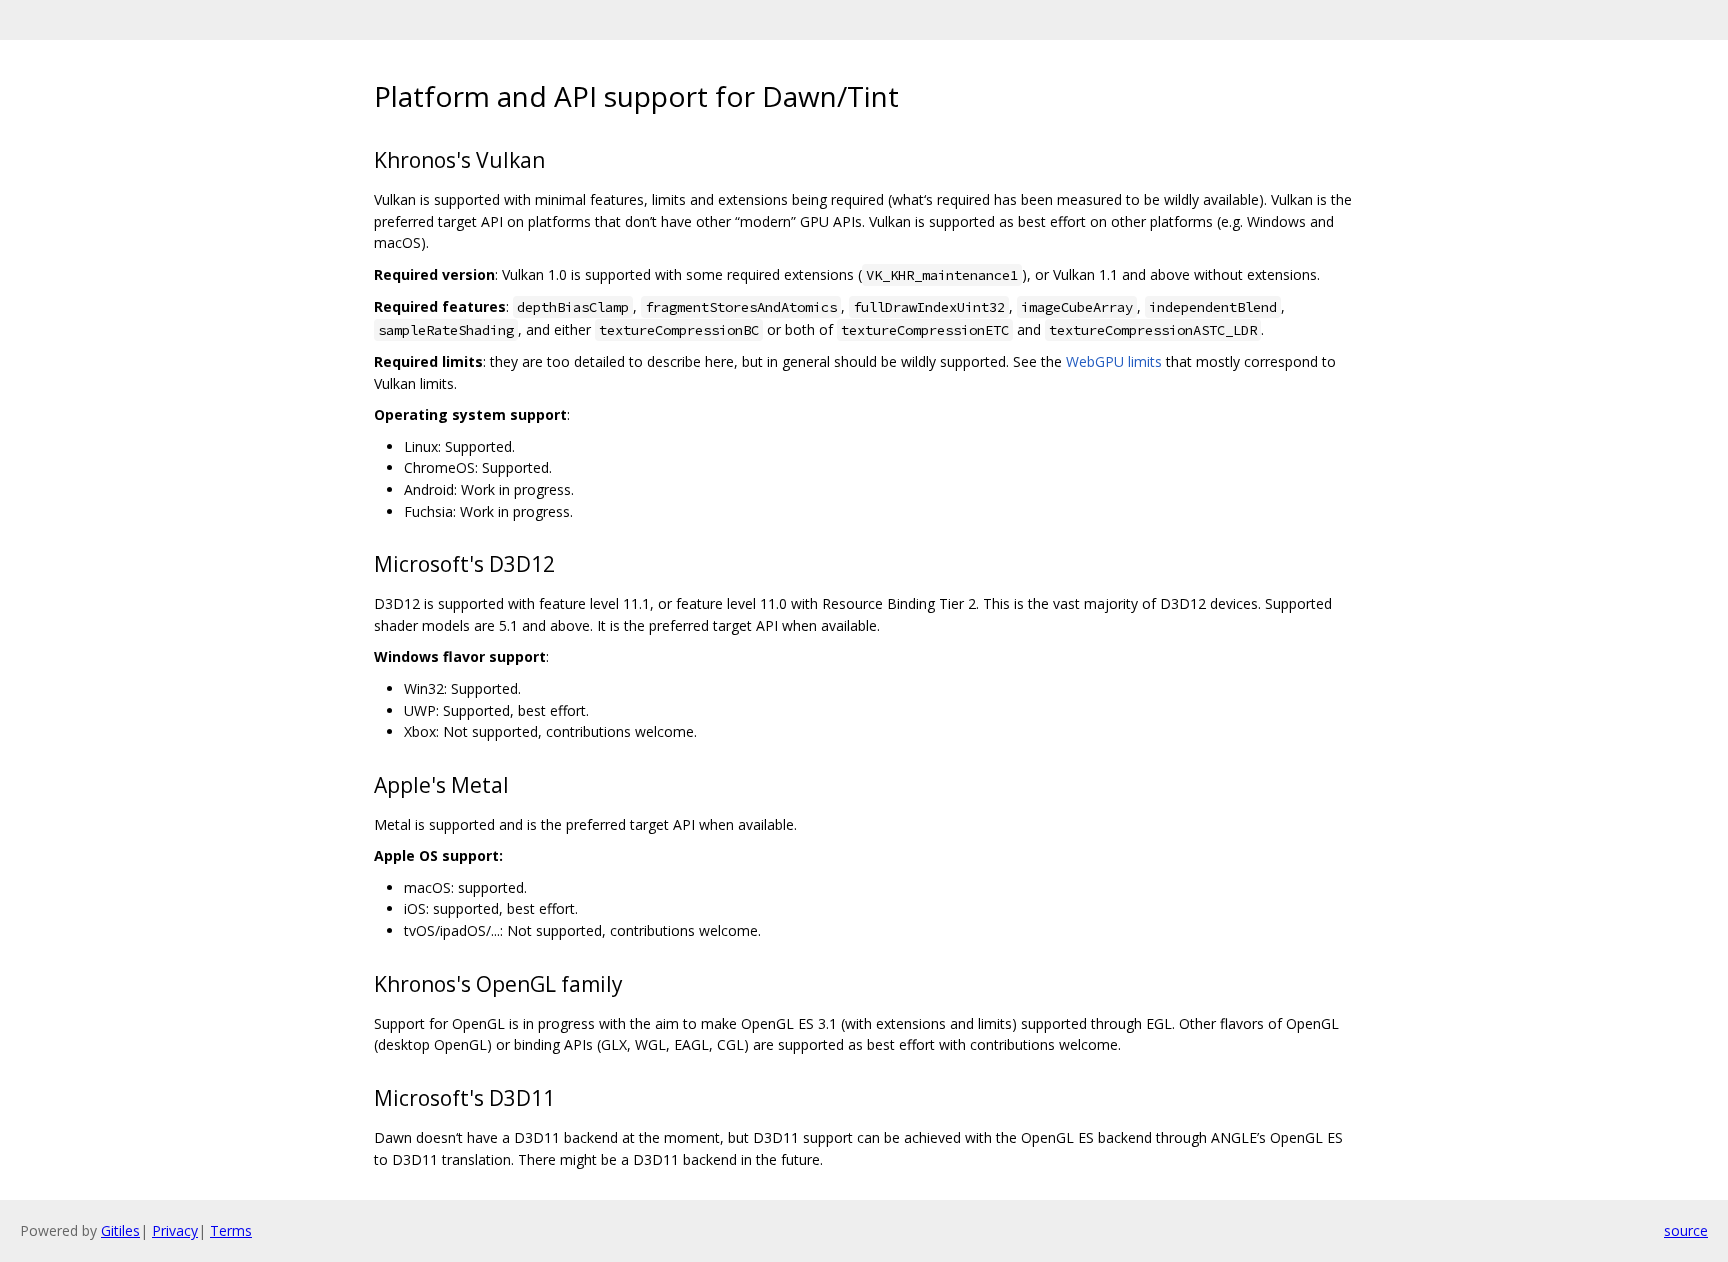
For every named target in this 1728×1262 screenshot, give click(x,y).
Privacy (175, 1230)
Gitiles (120, 1230)
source (1686, 1230)
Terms (231, 1230)
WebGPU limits (1114, 361)
